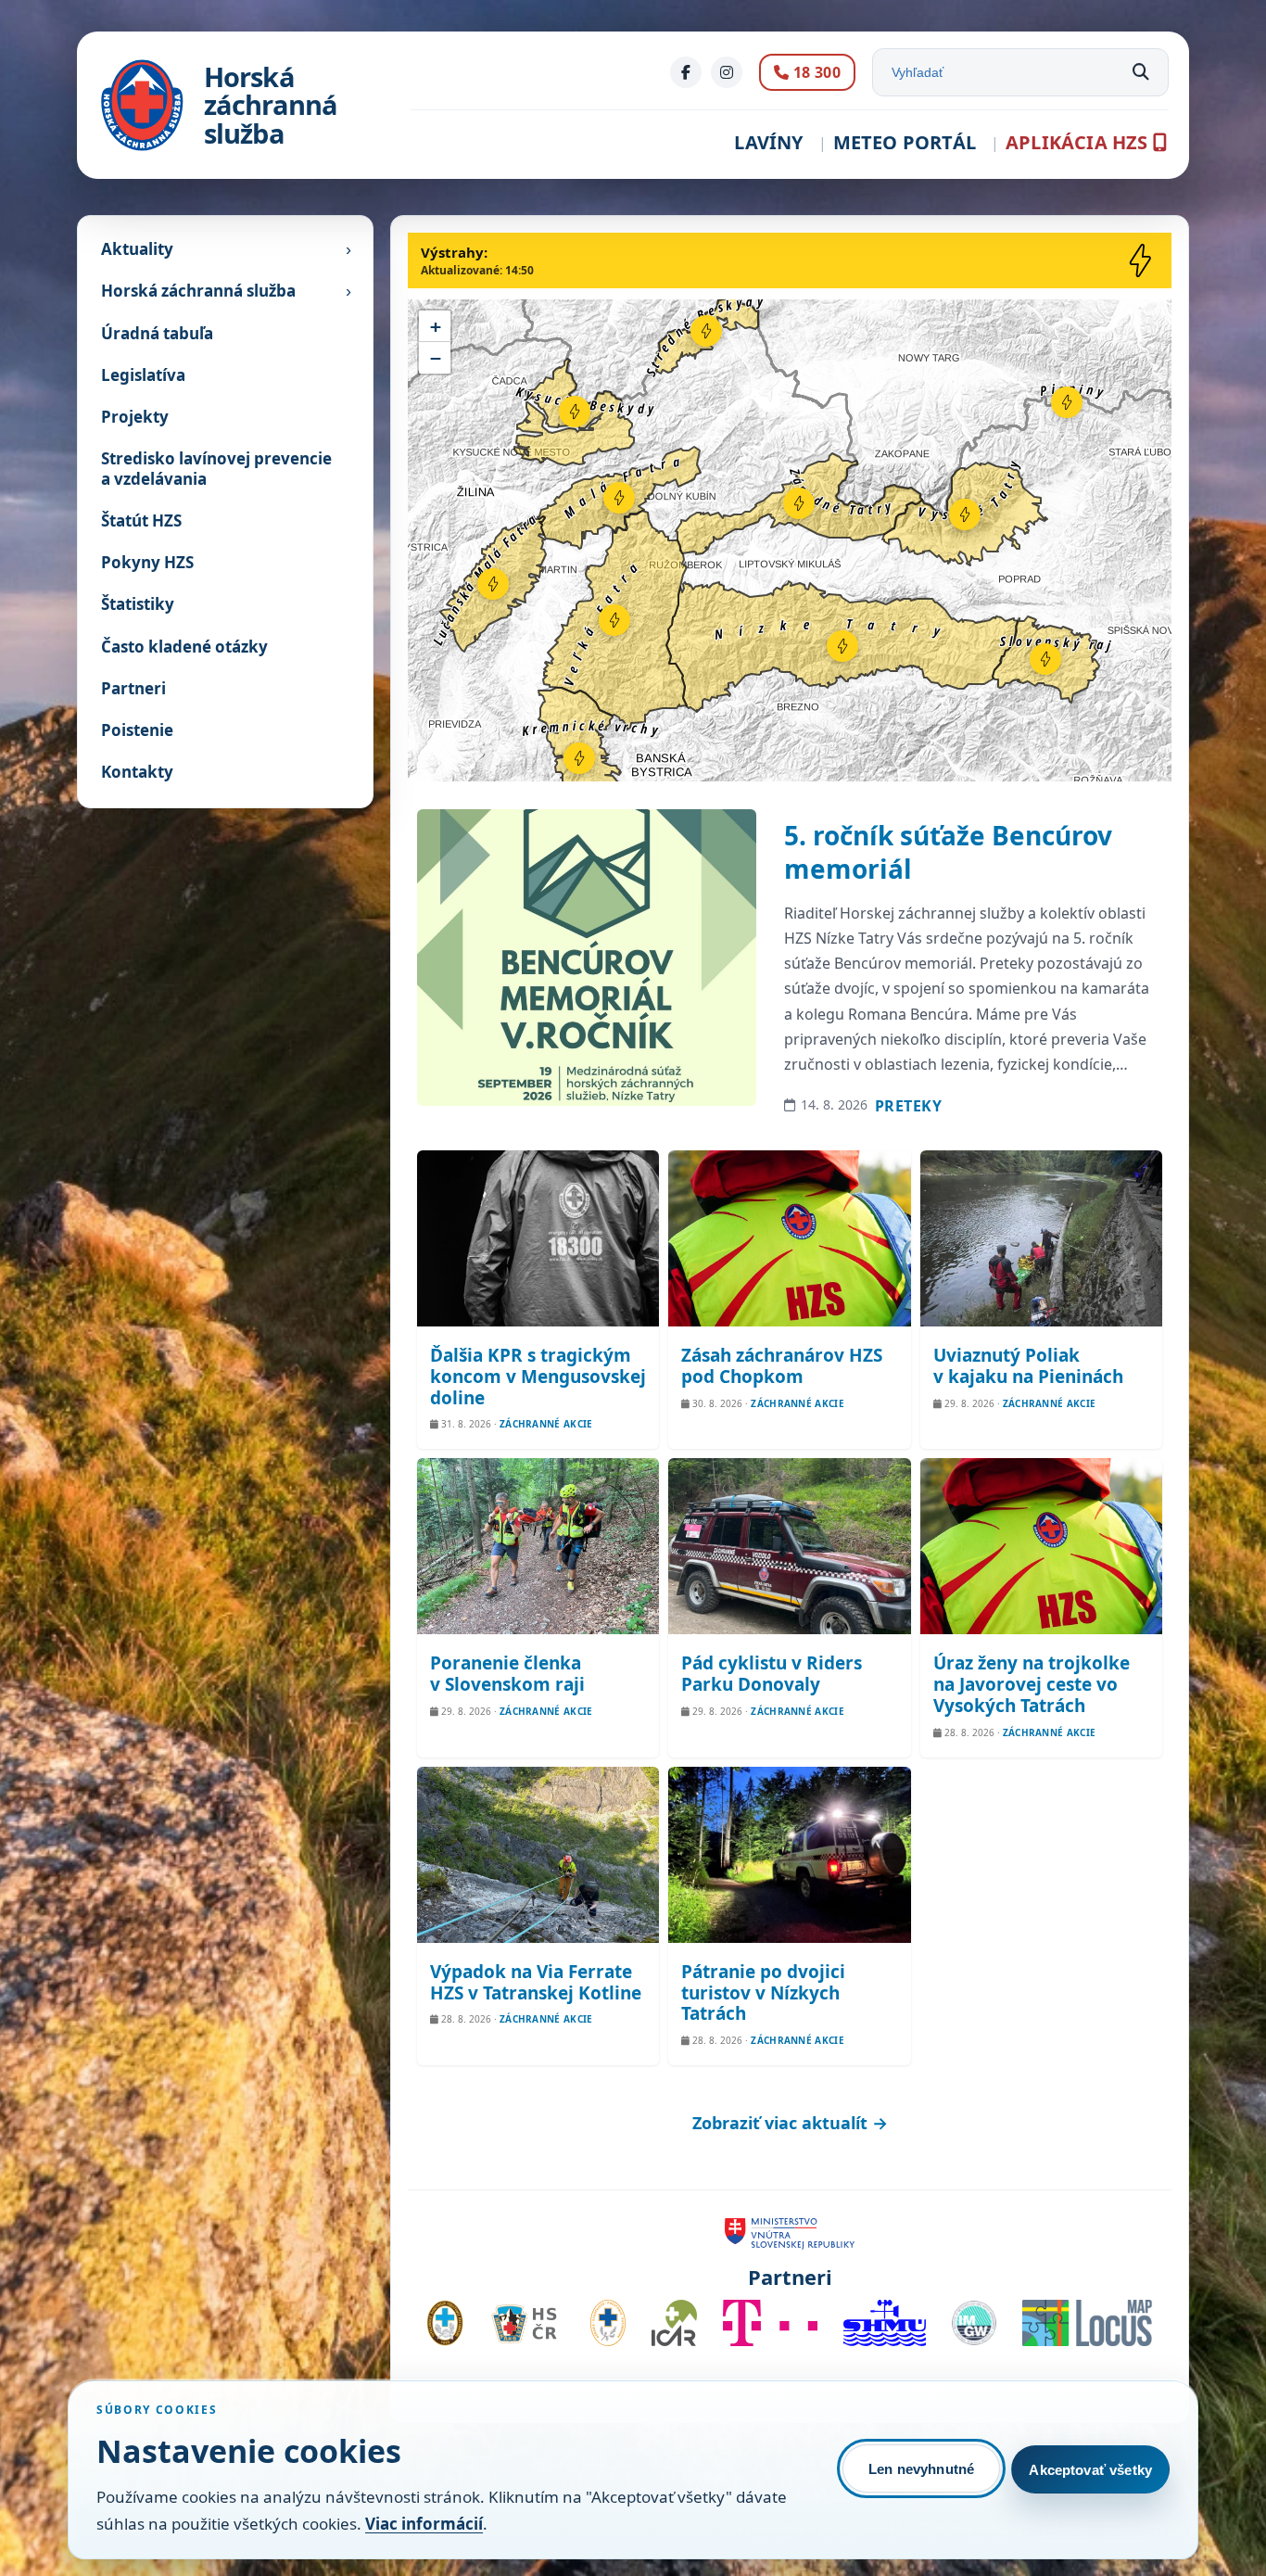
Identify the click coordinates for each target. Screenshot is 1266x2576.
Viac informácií (424, 2524)
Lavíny (768, 142)
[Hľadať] (1141, 72)
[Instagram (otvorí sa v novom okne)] (727, 72)
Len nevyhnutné (921, 2469)
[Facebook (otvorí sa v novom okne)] (686, 72)
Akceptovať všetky (1090, 2470)
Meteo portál (905, 142)
